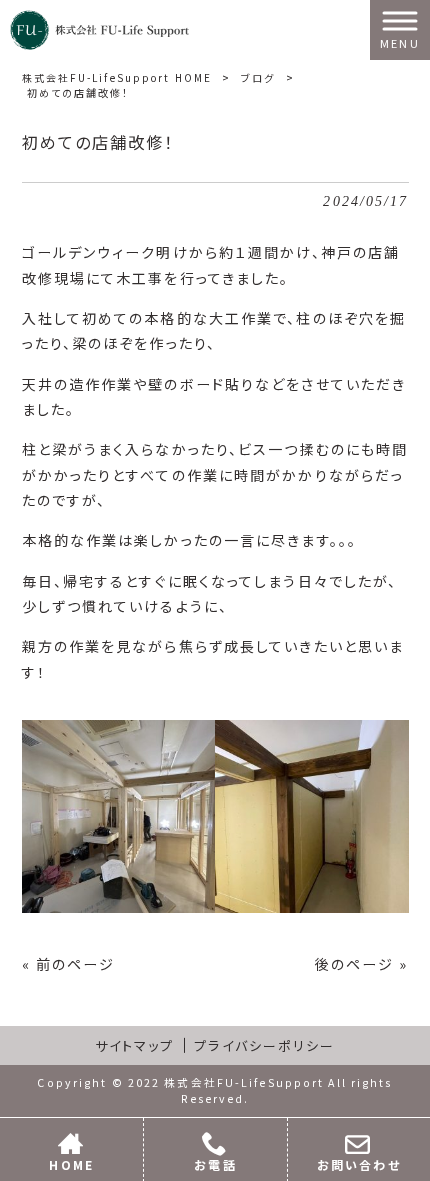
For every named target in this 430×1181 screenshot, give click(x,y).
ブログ (258, 77)
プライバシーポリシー (264, 1045)
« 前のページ (69, 964)
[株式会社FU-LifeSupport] (99, 28)
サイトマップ (135, 1045)
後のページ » (362, 964)
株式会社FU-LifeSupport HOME (117, 77)
